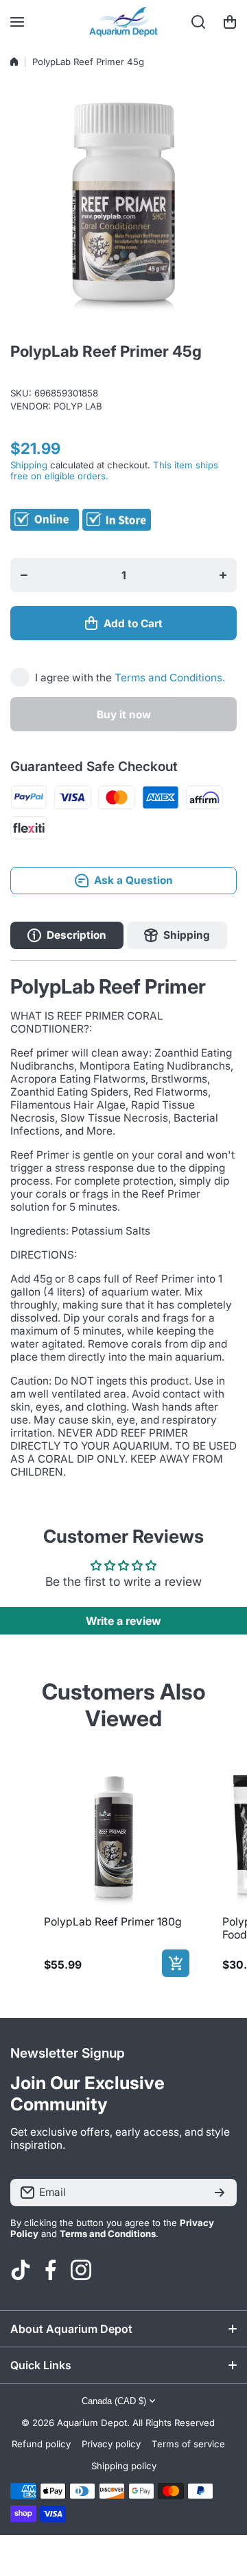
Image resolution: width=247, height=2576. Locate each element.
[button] (230, 22)
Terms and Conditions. (170, 678)
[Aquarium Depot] (123, 22)
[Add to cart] (176, 1963)
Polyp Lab (78, 406)
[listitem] (114, 1869)
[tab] (177, 935)
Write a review (123, 1621)
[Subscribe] (220, 2193)
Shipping (29, 465)
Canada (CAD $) (114, 2401)
